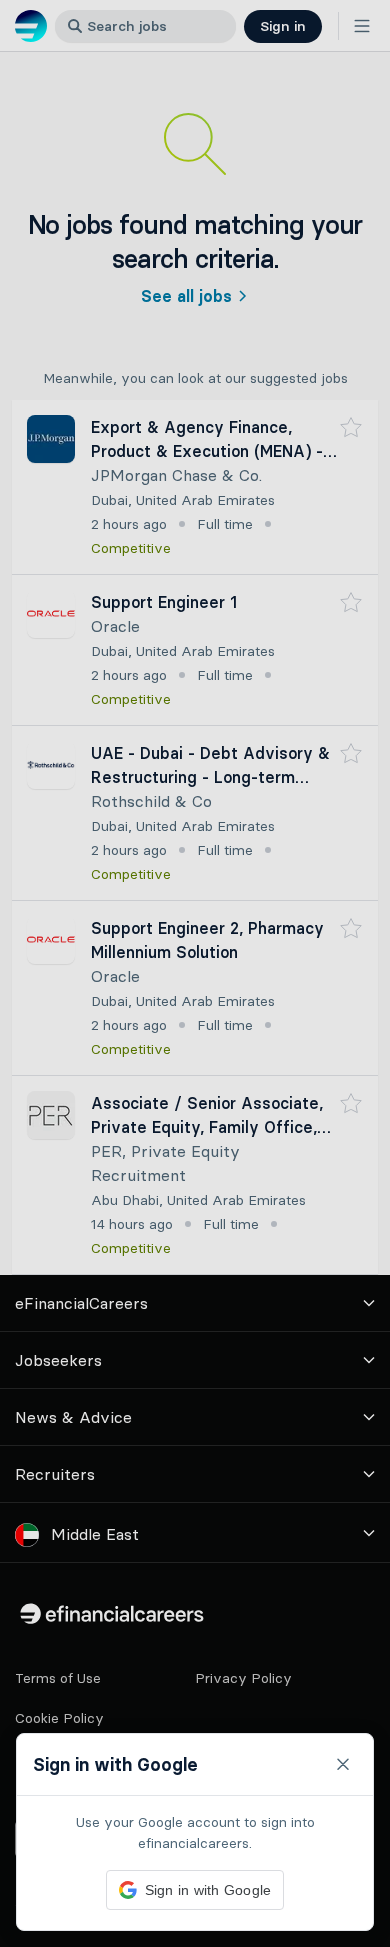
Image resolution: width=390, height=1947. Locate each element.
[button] (195, 973)
